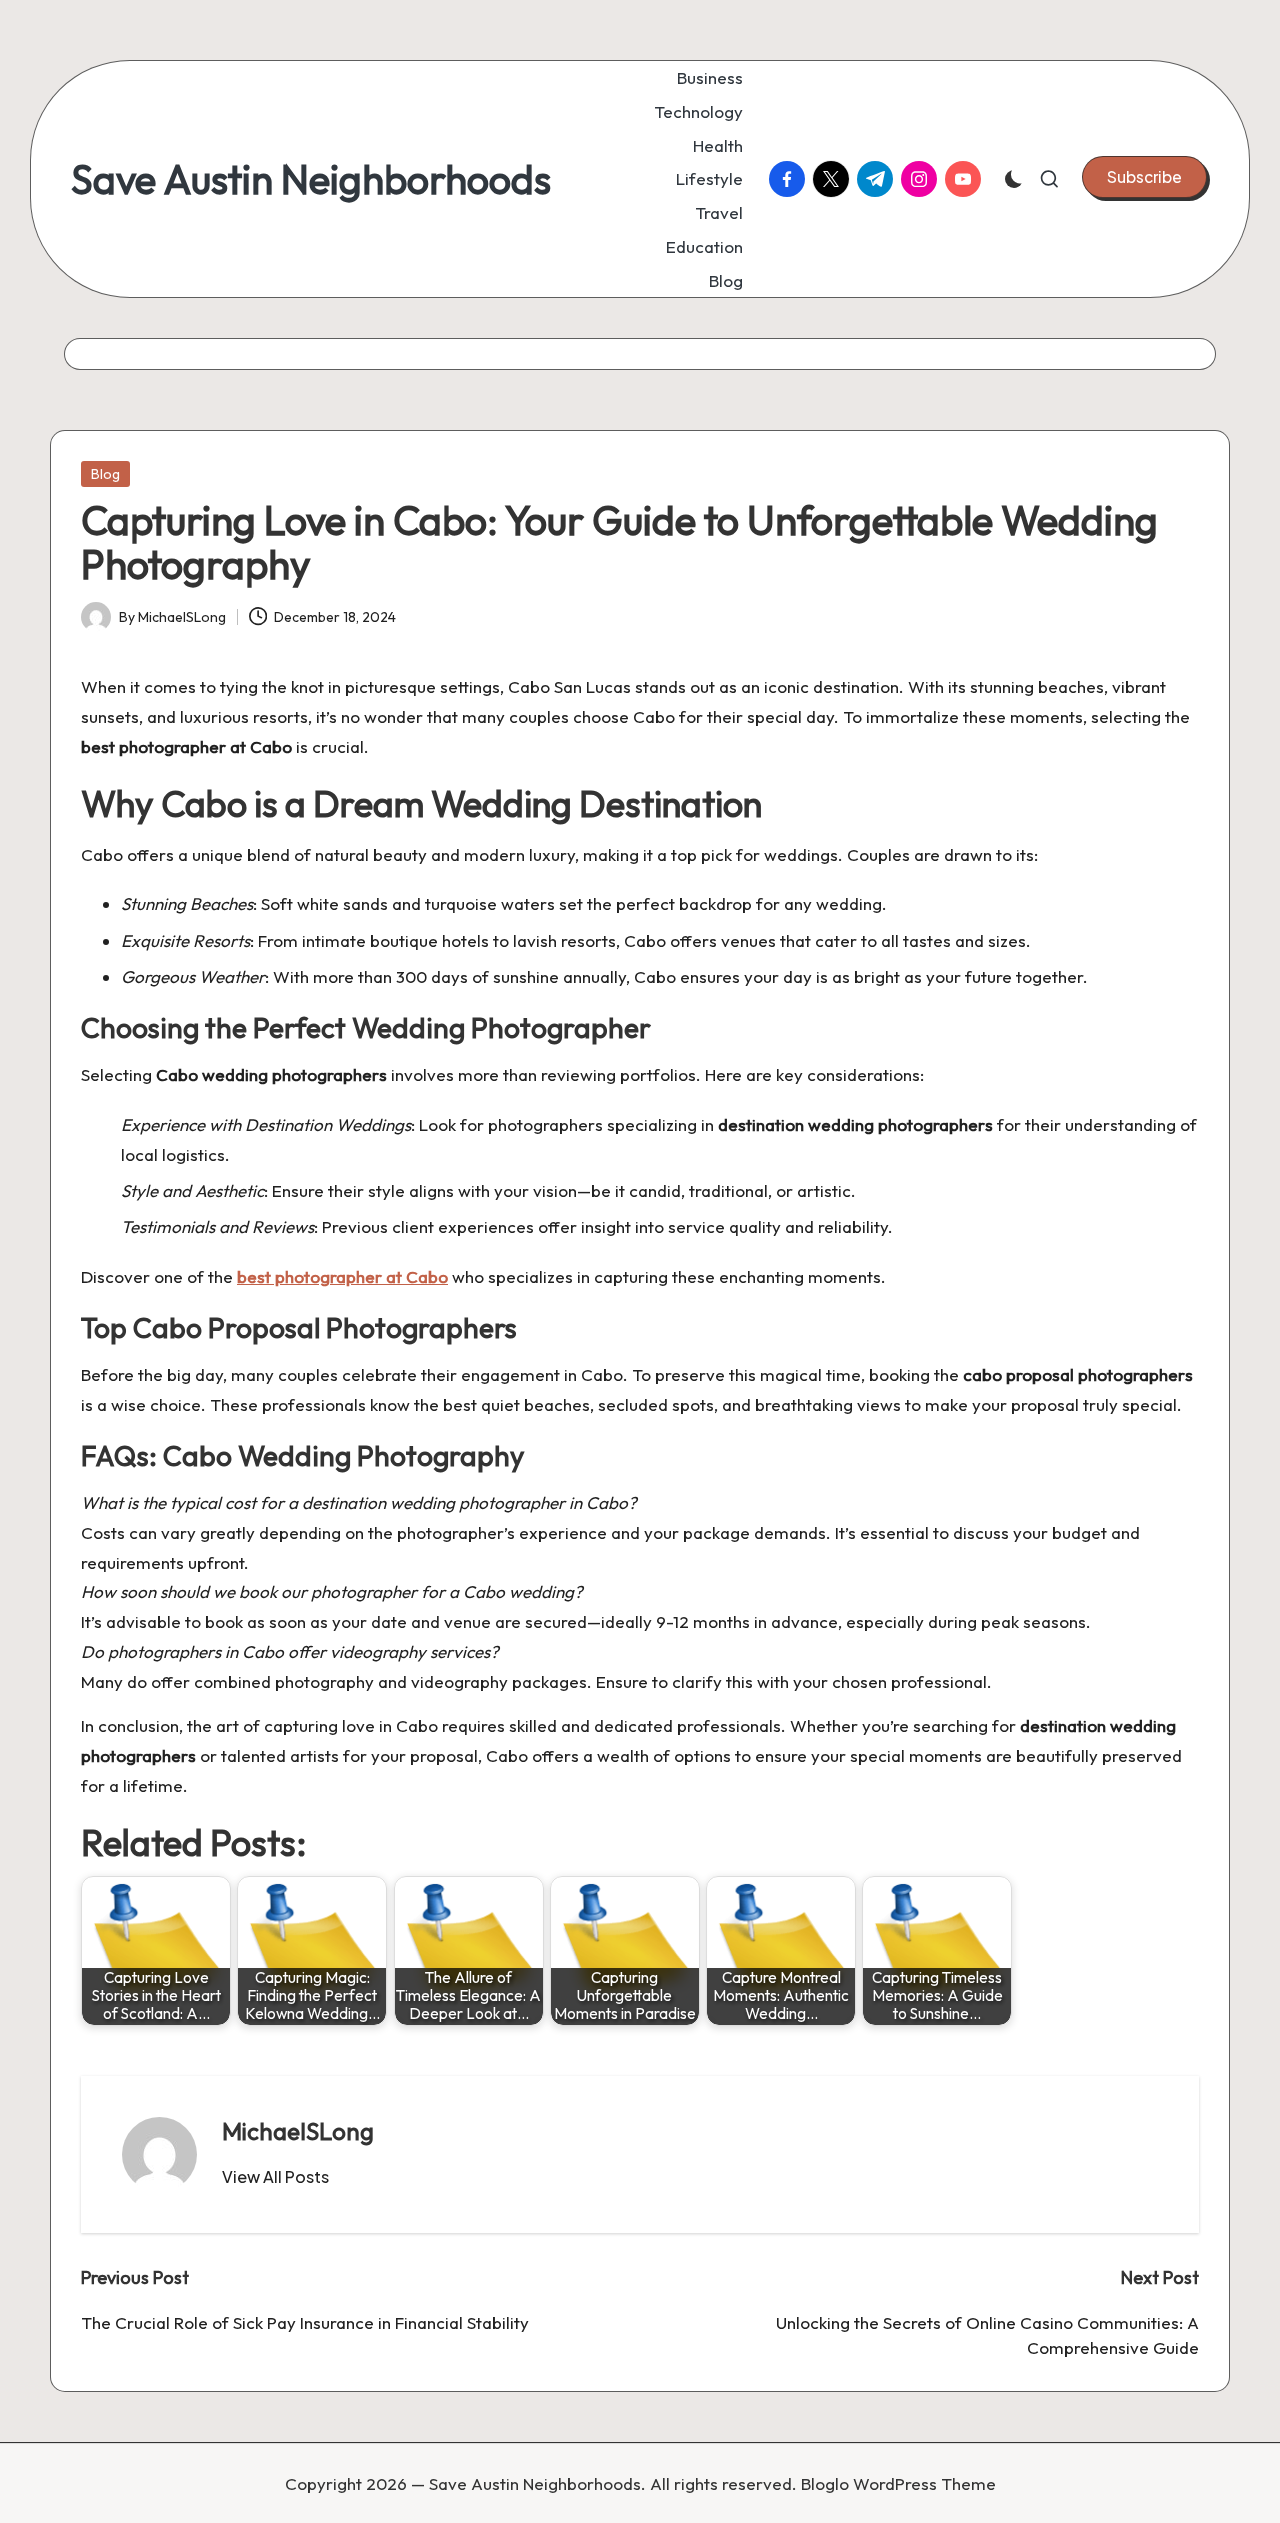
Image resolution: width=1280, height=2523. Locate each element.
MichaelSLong (298, 2131)
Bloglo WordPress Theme (898, 2483)
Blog (105, 474)
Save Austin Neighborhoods (311, 179)
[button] (1144, 177)
